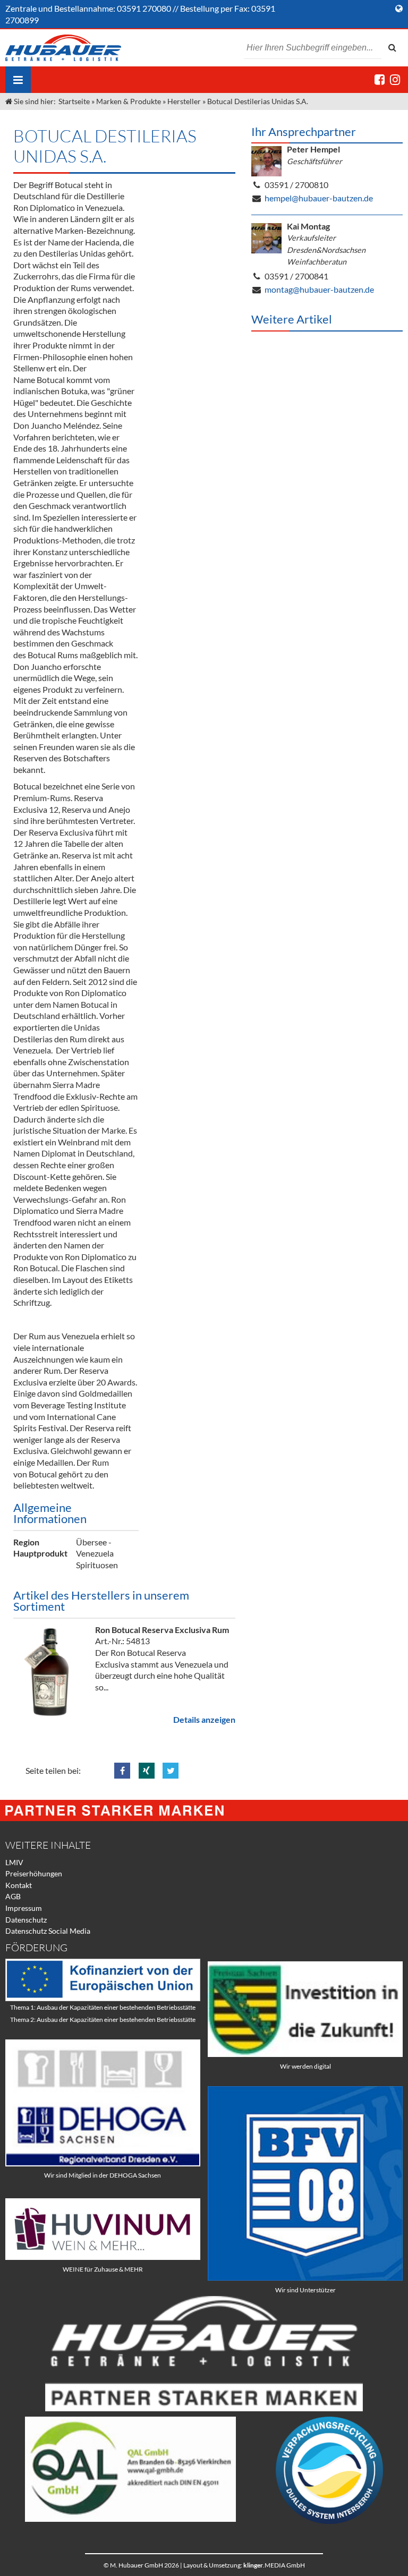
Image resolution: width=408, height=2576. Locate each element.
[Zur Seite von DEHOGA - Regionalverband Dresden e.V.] (103, 2163)
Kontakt (19, 1885)
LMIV (14, 1862)
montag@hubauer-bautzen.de (319, 289)
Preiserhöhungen (34, 1873)
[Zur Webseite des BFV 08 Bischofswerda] (305, 2278)
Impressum (24, 1908)
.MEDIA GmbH (274, 2565)
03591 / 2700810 (296, 185)
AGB (13, 1896)
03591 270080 (144, 8)
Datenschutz (26, 1920)
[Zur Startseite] (63, 48)
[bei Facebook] (380, 79)
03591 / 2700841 (296, 276)
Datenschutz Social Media (48, 1931)
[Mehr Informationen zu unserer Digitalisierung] (305, 2054)
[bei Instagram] (395, 79)
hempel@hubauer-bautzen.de (319, 198)
